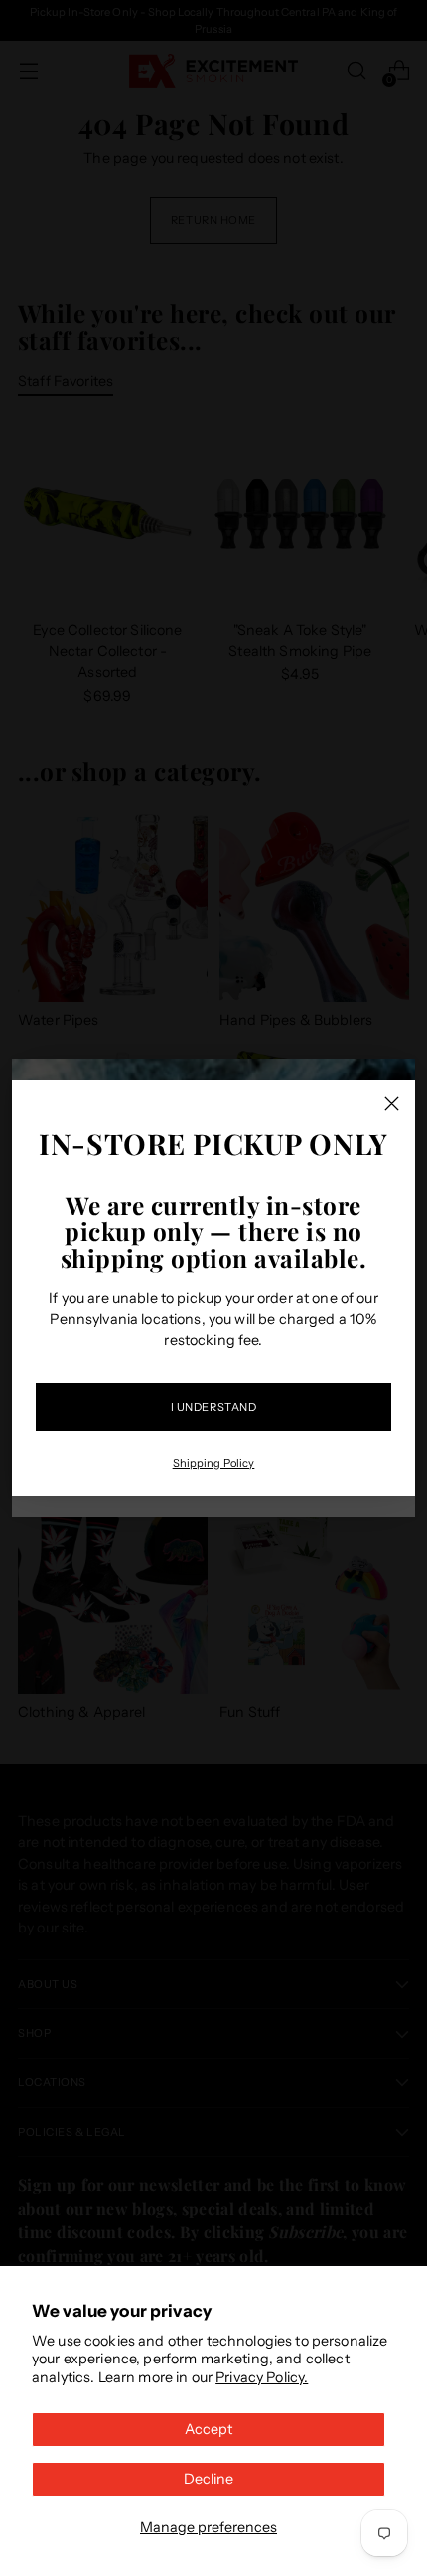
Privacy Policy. (262, 2377)
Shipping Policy (214, 1463)
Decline (209, 2479)
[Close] (392, 1104)
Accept (209, 2429)
